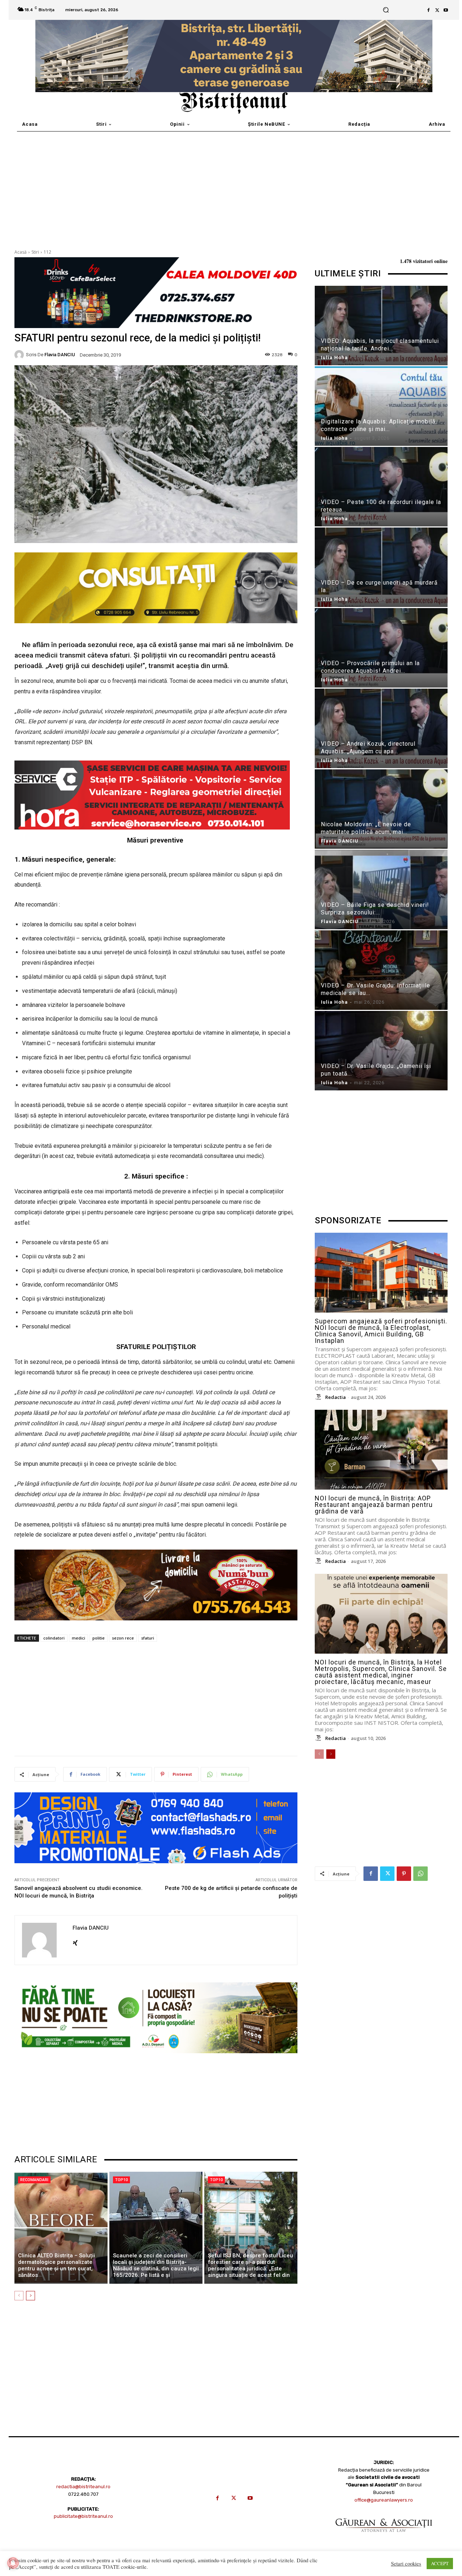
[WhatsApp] (420, 1874)
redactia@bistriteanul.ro (83, 2487)
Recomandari (34, 2180)
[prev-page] (19, 2296)
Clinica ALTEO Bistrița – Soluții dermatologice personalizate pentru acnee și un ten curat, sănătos (56, 2265)
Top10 (121, 2180)
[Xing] (75, 1941)
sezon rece (123, 1638)
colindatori (54, 1638)
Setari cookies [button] (406, 2564)
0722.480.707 (83, 2494)
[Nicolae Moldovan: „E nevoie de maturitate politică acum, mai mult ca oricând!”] (381, 810)
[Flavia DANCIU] (20, 355)
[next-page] (30, 2296)
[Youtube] (446, 10)
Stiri (35, 252)
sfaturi (148, 1638)
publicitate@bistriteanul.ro (83, 2516)
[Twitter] (437, 10)
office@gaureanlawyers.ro (384, 2500)
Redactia (335, 1397)
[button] (386, 10)
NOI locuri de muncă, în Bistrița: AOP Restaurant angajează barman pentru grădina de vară (374, 1505)
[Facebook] (428, 10)
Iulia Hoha (334, 357)
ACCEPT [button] (440, 2563)
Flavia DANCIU (60, 355)
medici (79, 1638)
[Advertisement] (231, 186)
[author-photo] (319, 1397)
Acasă (21, 252)
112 (47, 252)
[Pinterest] (404, 1874)
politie (99, 1638)
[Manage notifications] (13, 2563)
